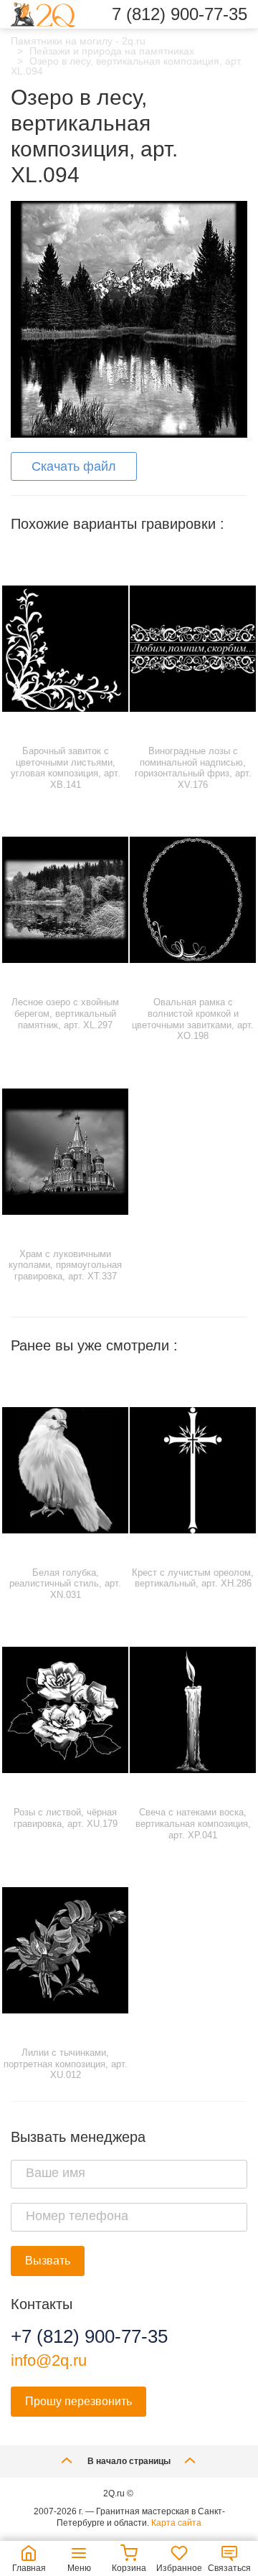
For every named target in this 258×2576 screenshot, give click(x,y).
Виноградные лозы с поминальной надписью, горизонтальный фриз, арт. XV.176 (193, 768)
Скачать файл (74, 466)
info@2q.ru (49, 2360)
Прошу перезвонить (78, 2401)
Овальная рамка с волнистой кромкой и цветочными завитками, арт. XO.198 (193, 1019)
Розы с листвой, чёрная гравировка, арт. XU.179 (66, 1818)
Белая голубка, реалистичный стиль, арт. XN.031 (65, 1584)
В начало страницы (129, 2461)
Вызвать (48, 2261)
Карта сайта (176, 2523)
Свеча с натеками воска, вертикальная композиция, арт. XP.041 (193, 1823)
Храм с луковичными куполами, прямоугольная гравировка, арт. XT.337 (65, 1265)
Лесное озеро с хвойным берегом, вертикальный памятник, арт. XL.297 (65, 1013)
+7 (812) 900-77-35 (89, 2336)
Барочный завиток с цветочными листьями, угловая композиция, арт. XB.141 (66, 768)
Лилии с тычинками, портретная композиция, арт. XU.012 (66, 2064)
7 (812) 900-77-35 (180, 14)
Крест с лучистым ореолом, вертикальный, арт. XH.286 (193, 1578)
